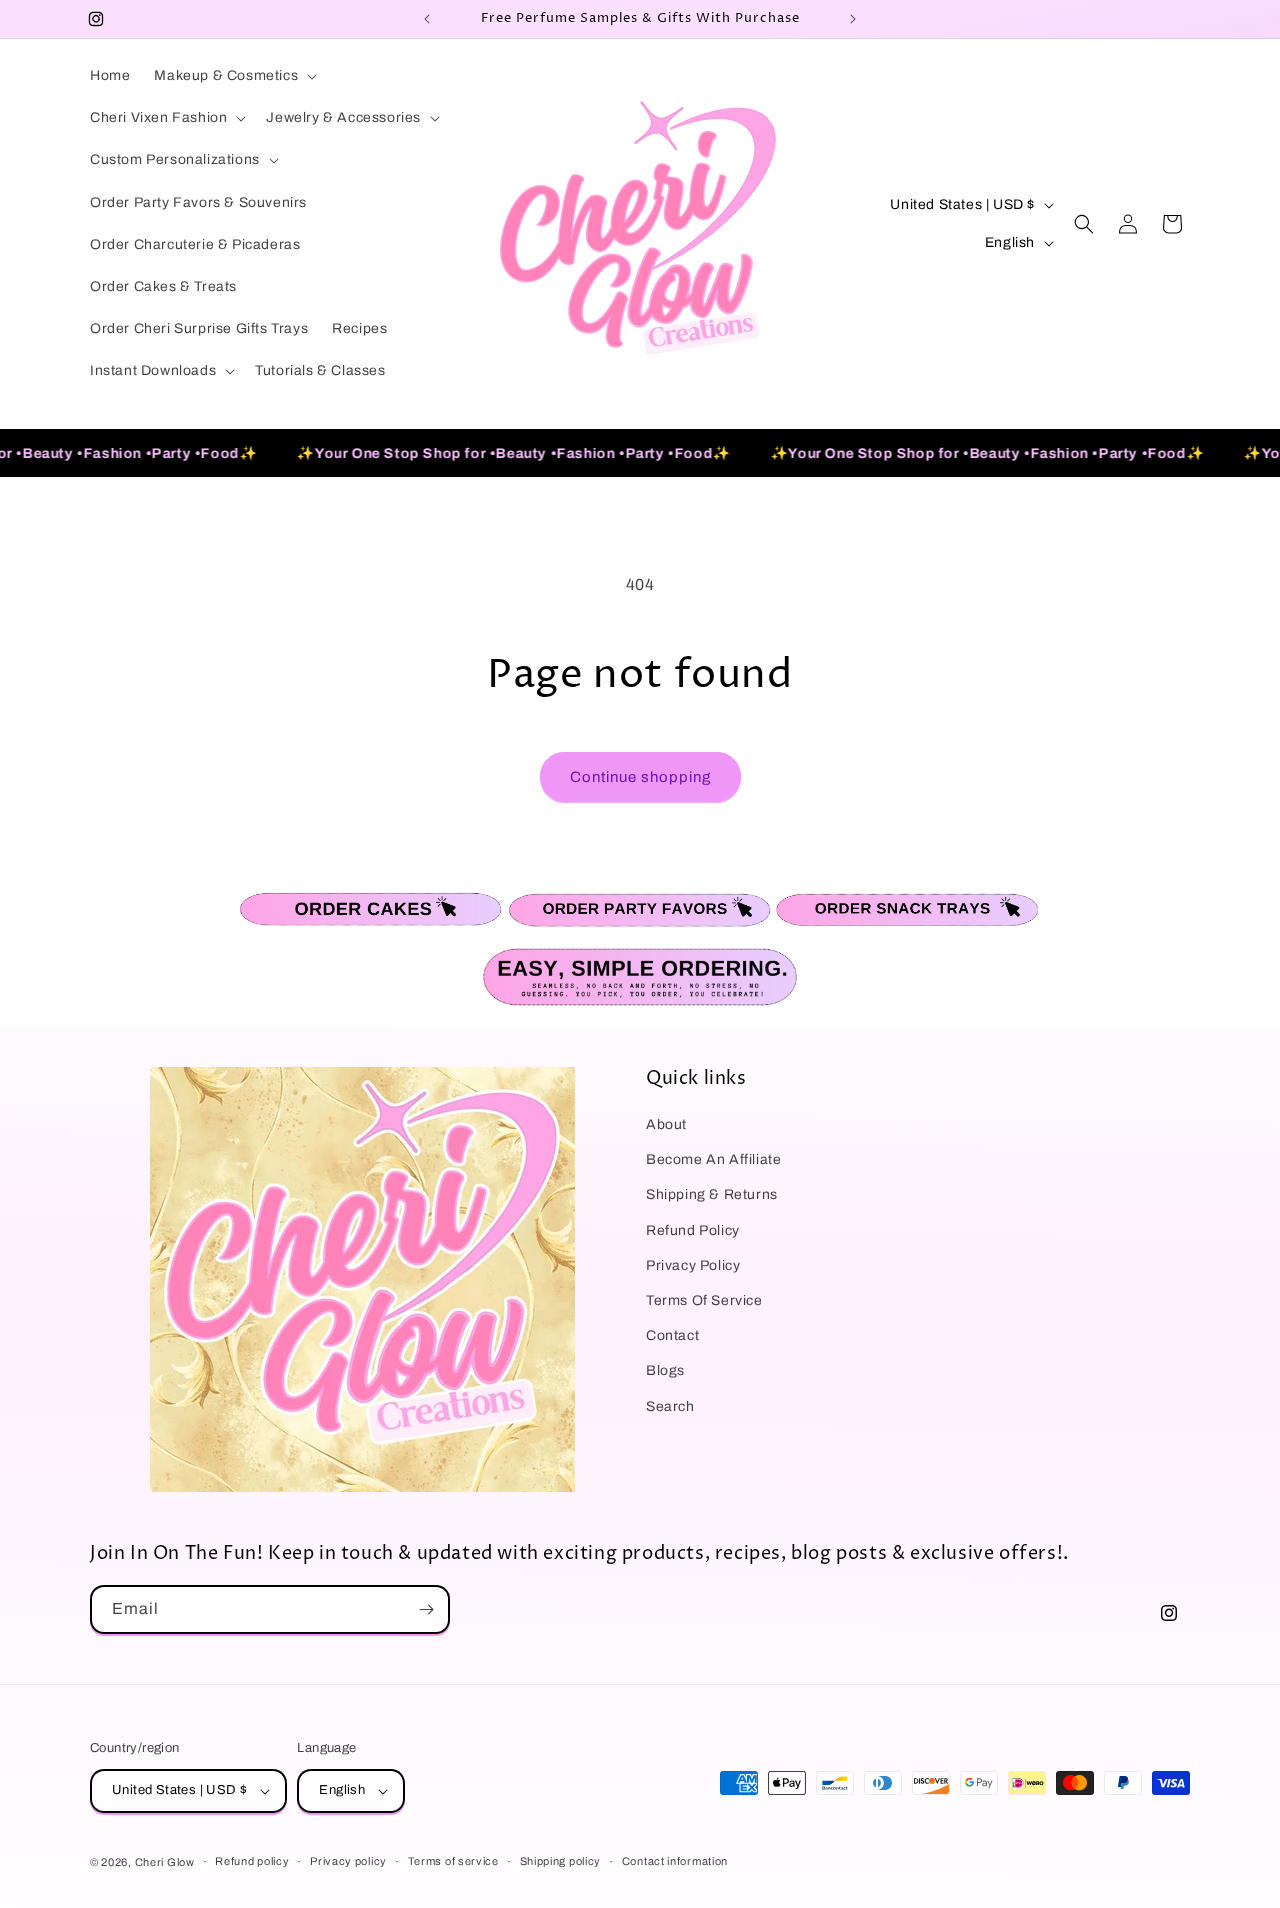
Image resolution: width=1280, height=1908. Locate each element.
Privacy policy (348, 1861)
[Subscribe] (426, 1609)
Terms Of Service (704, 1300)
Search (670, 1406)
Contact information (675, 1861)
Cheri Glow (165, 1862)
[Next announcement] (853, 19)
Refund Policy (693, 1230)
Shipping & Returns (712, 1194)
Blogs (665, 1370)
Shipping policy (561, 1861)
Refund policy (252, 1861)
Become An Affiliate (713, 1159)
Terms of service (453, 1861)
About (666, 1124)
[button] (233, 76)
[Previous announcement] (427, 19)
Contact (672, 1335)
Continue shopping (640, 777)
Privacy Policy (693, 1265)
